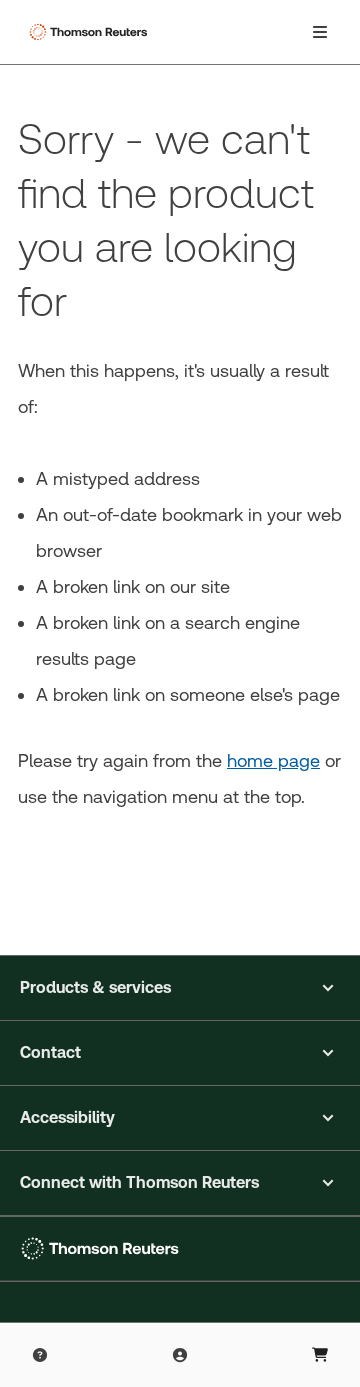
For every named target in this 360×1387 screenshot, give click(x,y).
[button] (180, 988)
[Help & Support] (40, 1355)
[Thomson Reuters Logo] (91, 32)
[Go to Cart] (320, 1355)
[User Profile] (180, 1355)
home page (273, 760)
